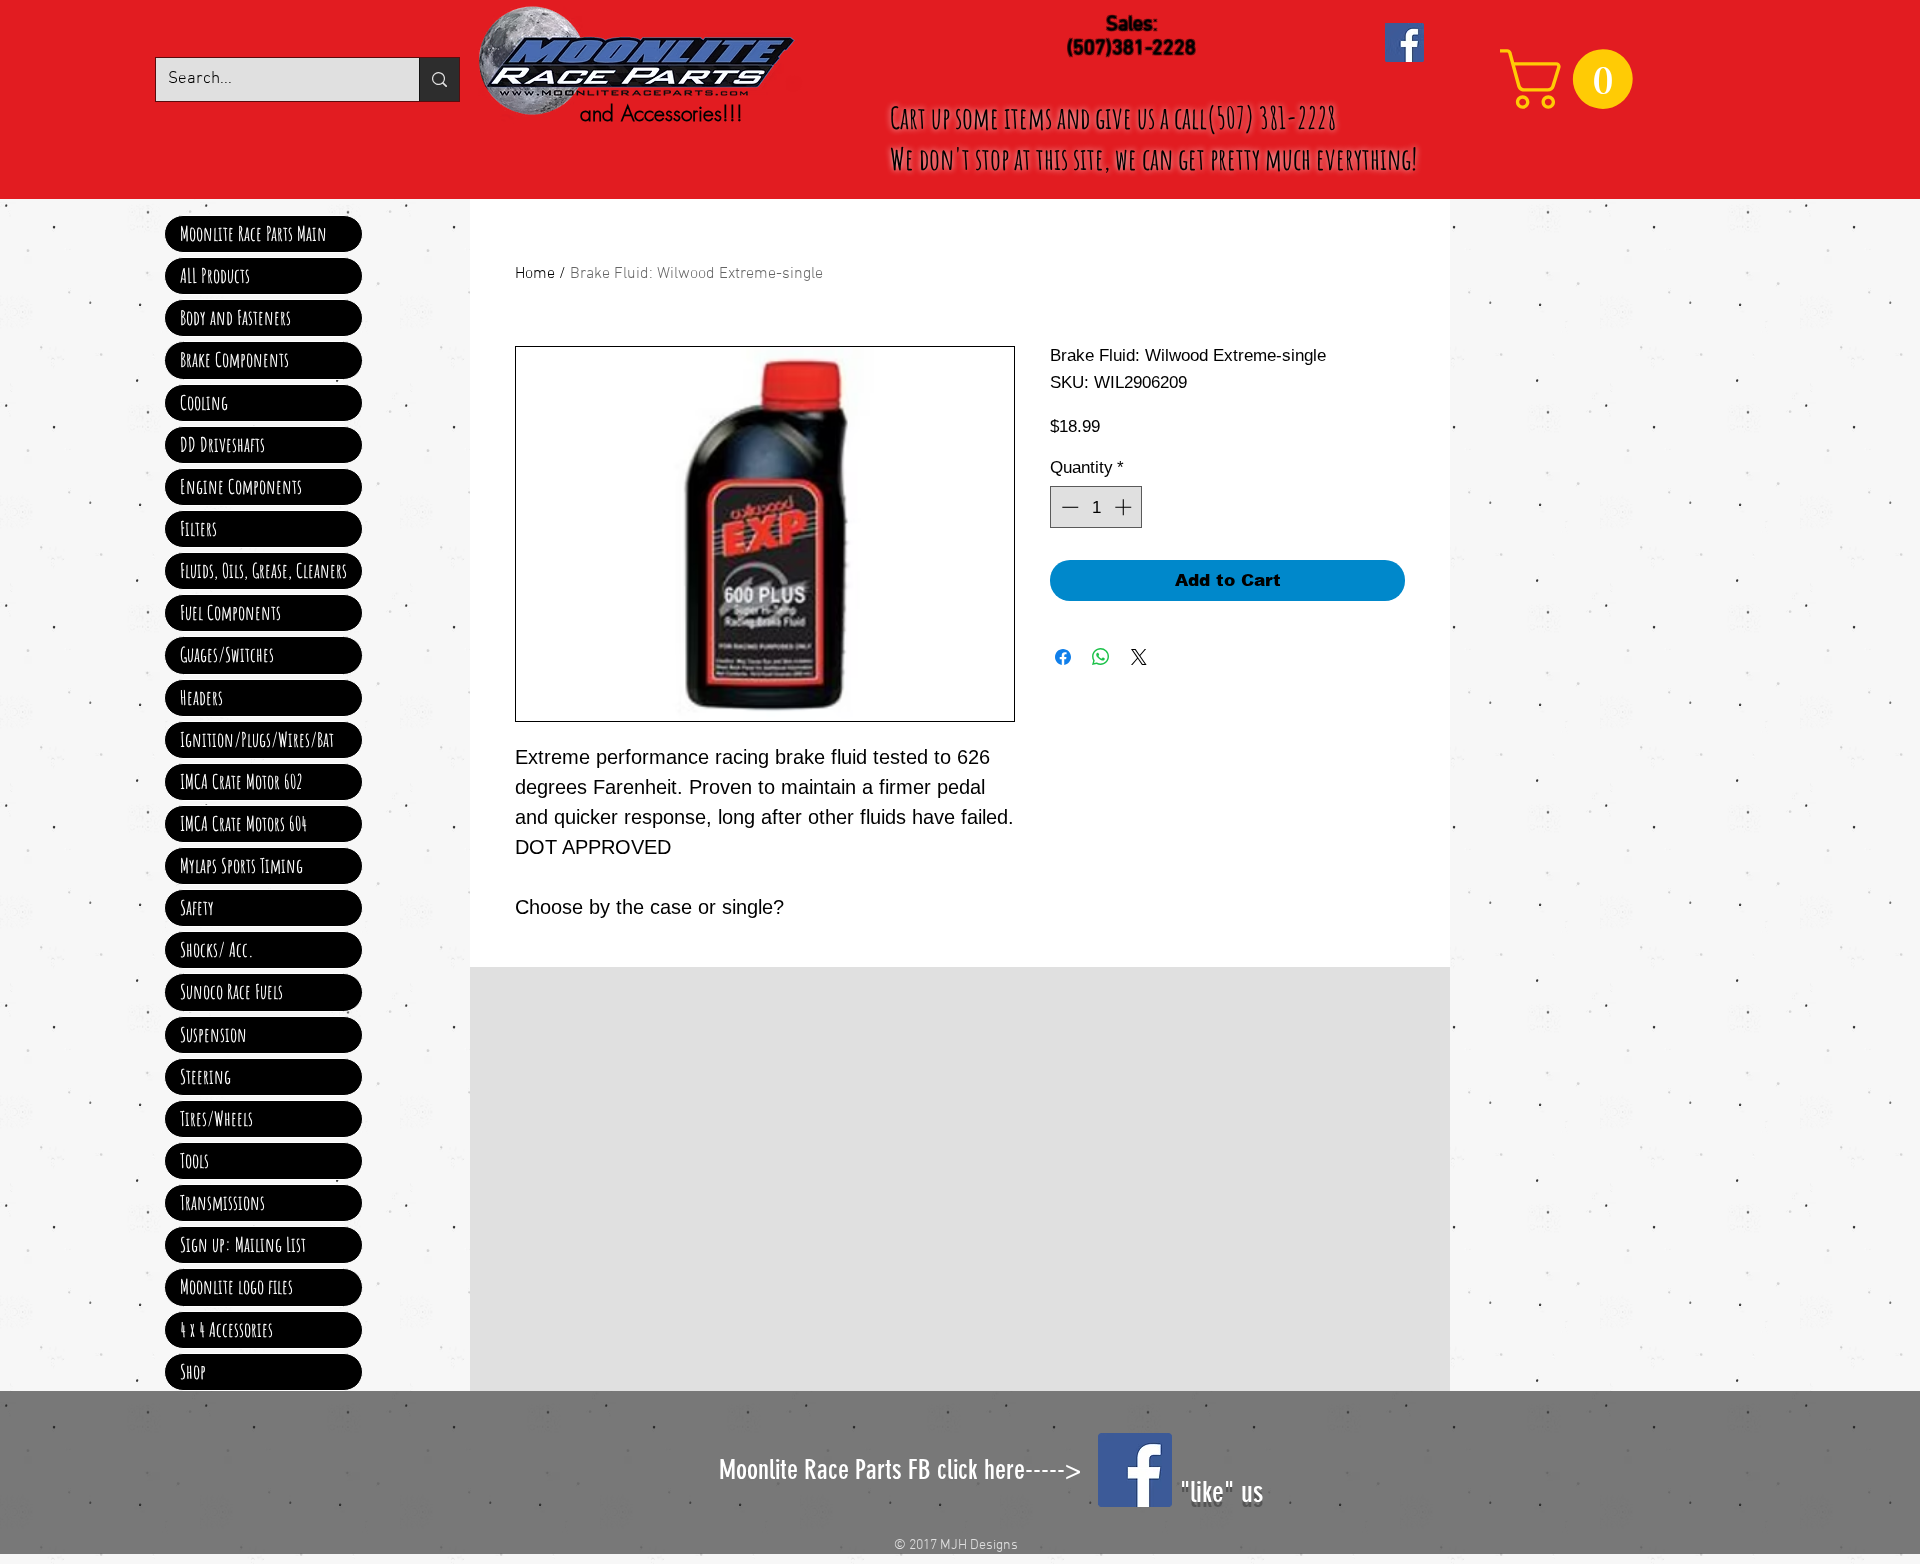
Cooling (204, 402)
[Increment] (1125, 507)
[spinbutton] (1096, 507)
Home (535, 274)
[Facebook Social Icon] (1404, 42)
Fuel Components (230, 612)
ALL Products (215, 275)
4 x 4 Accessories (226, 1329)
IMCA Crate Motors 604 (243, 823)
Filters (198, 528)
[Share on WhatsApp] (1101, 657)
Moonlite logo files (236, 1286)
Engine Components (241, 486)
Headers (201, 697)
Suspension (213, 1034)
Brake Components (234, 359)
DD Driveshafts (222, 444)
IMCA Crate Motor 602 (241, 781)
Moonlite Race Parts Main (253, 233)
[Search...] (439, 79)
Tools (194, 1160)
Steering (205, 1076)
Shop (193, 1371)
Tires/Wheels (216, 1118)
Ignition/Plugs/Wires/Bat (257, 739)
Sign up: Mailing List (243, 1244)
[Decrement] (1068, 507)
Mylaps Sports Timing (241, 865)
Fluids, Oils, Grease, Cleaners (263, 570)
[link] (1573, 79)
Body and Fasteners (235, 317)
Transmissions (222, 1202)
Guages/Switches (227, 654)
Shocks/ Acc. (217, 949)
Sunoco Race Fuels (231, 991)
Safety (197, 907)
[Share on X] (1139, 657)
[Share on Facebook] (1063, 657)
